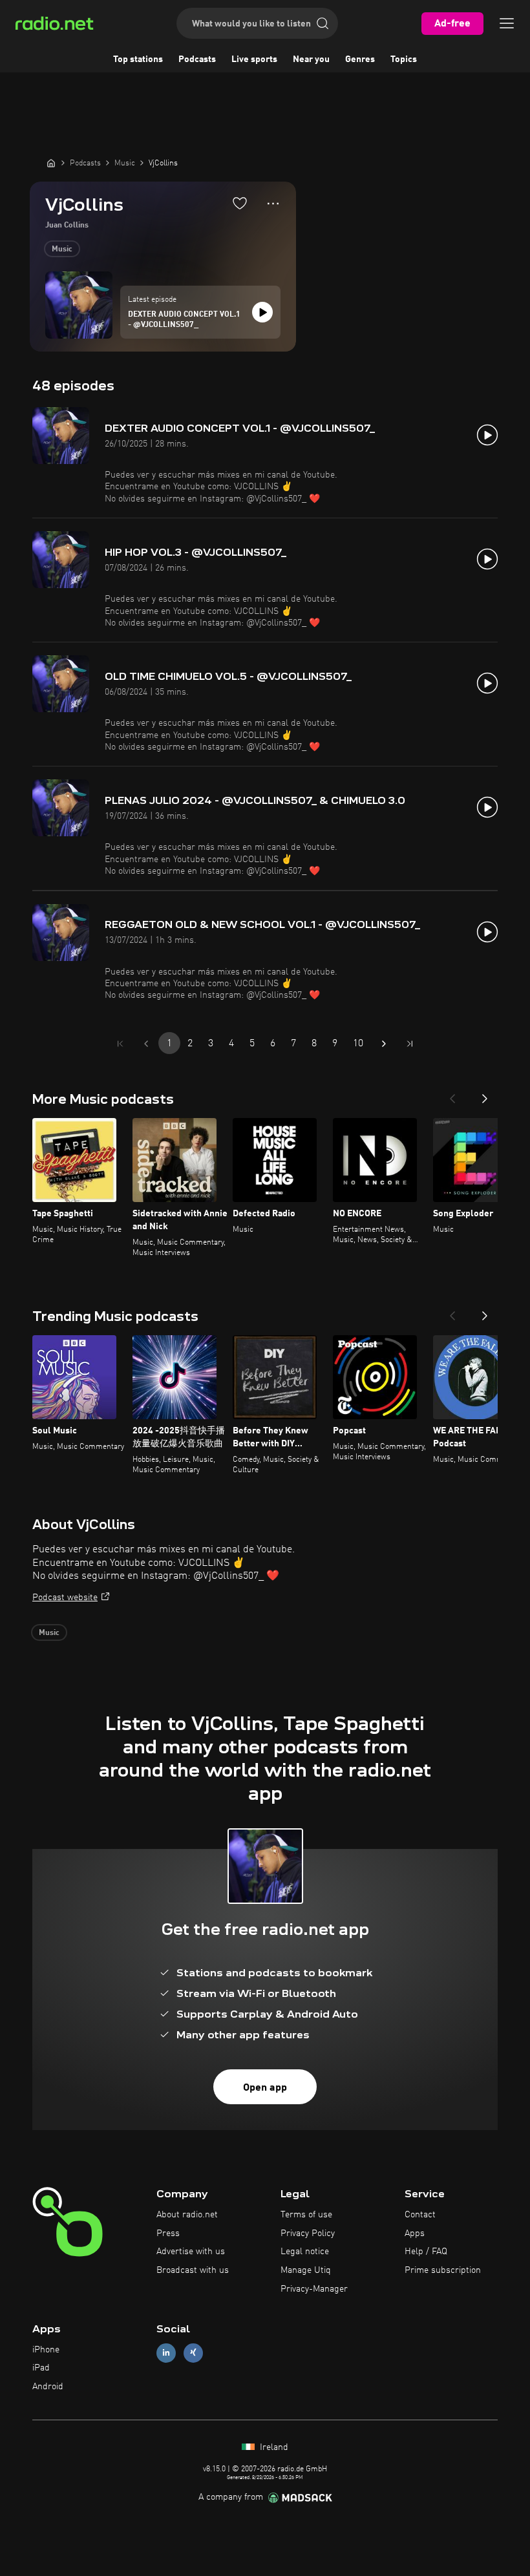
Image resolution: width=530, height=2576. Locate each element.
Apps (415, 2233)
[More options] (273, 204)
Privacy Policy (308, 2233)
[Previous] (452, 1095)
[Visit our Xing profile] (193, 2353)
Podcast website (65, 1598)
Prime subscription (443, 2270)
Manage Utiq (306, 2270)
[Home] (51, 163)
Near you (311, 59)
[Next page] (384, 1044)
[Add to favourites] (240, 203)
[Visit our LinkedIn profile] (166, 2353)
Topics (404, 59)
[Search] (323, 23)
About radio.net (187, 2215)
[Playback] (262, 312)
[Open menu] (507, 23)
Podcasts (197, 59)
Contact (420, 2215)
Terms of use (306, 2215)
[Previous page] (146, 1044)
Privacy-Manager (314, 2289)
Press (168, 2233)
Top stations (138, 59)
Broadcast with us (193, 2270)
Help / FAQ (426, 2252)
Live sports (254, 59)
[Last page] (410, 1044)
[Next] (485, 1095)
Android (48, 2387)
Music (62, 249)
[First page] (120, 1044)
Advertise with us (191, 2252)
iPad (41, 2368)
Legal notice (305, 2252)
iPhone (46, 2350)
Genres (360, 59)
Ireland (273, 2447)
